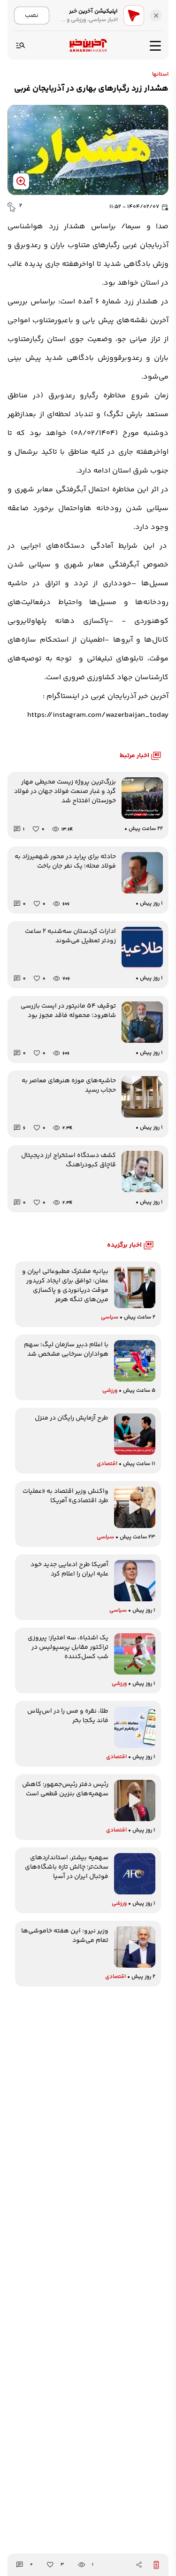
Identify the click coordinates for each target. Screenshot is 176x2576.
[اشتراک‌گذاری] (139, 2565)
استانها (160, 75)
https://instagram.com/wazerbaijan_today (98, 715)
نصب (32, 15)
